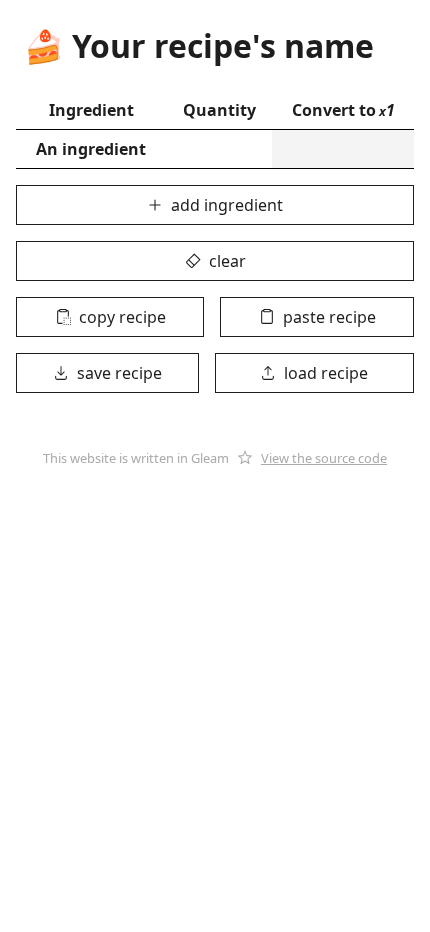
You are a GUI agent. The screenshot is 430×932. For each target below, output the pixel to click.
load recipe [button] (326, 373)
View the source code (324, 458)
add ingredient (227, 205)
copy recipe (122, 317)
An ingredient (91, 149)
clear (227, 261)
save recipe (119, 373)
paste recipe (329, 317)
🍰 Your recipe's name (199, 45)
